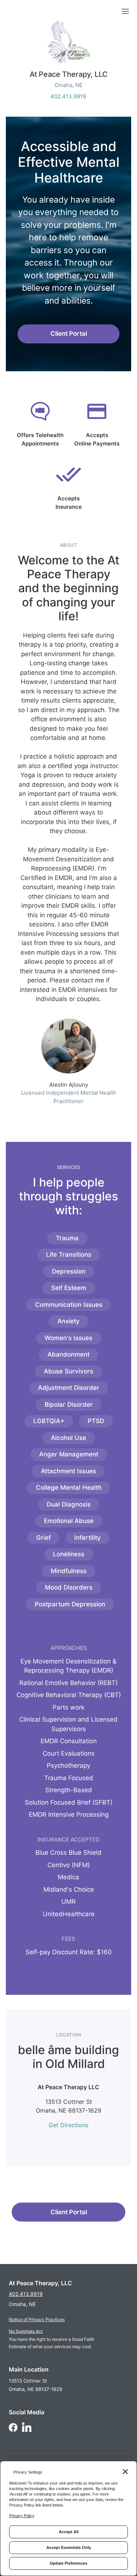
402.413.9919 (68, 96)
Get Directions (68, 2125)
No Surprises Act (26, 2331)
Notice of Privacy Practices (37, 2319)
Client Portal (69, 334)
